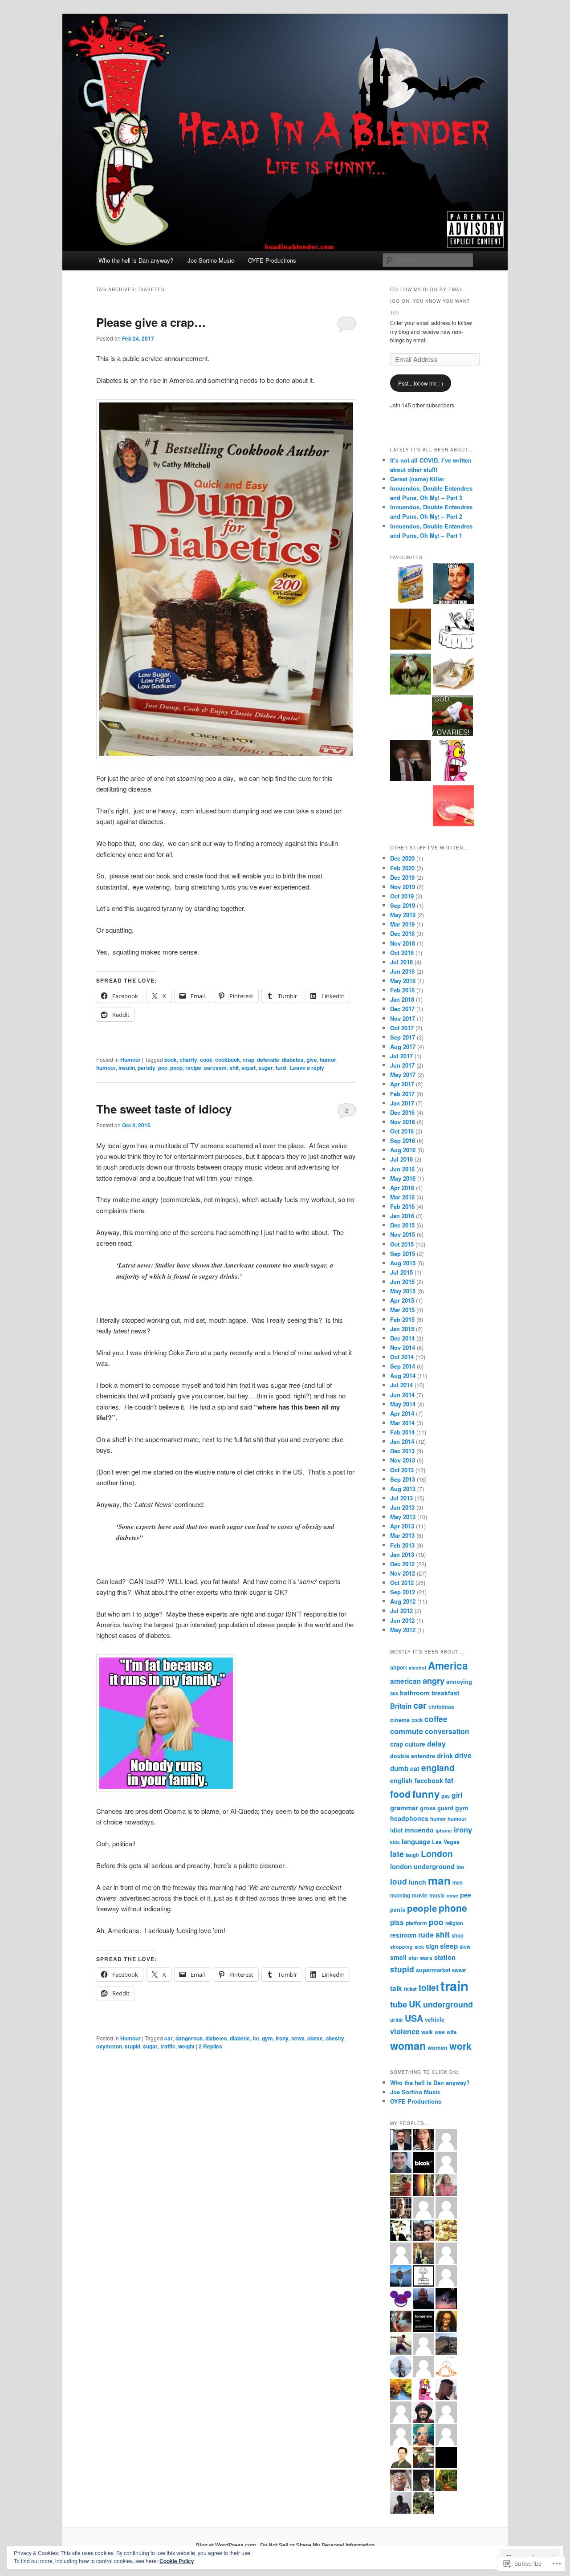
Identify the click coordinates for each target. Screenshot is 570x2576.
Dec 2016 (402, 1112)
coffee (436, 1719)
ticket (410, 1989)
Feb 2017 (402, 1094)
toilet (429, 1987)
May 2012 (403, 1630)
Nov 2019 (403, 887)
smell (398, 1957)
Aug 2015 (403, 1263)
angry (434, 1680)
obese (315, 2038)
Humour (130, 1060)
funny (426, 1794)
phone (453, 1908)
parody (147, 1068)
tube (399, 2004)
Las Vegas (446, 1842)
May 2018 (403, 981)
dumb (399, 1768)
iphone (444, 1830)
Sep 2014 (403, 1366)
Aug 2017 (403, 1046)
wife (452, 2032)
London (437, 1853)
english (401, 1780)
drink (445, 1755)
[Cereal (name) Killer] (411, 585)
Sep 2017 (403, 1037)
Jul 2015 (401, 1272)
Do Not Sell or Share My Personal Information (317, 2545)
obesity (335, 2038)
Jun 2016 (402, 1169)
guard (445, 1808)
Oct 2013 (402, 1470)
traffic (168, 2046)
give (312, 1060)
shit (234, 1068)
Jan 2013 (402, 1554)
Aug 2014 (403, 1375)
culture (415, 1744)
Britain (401, 1706)
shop (458, 1936)
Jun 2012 (402, 1620)
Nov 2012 (403, 1573)
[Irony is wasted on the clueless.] (453, 762)
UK (415, 2004)
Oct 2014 (402, 1357)
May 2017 (403, 1075)
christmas (441, 1706)
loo (460, 1867)
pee (466, 1895)
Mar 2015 (402, 1310)
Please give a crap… (153, 322)
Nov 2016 (403, 1122)
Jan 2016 (402, 1216)
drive (463, 1755)
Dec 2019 (402, 877)
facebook (429, 1780)
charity (188, 1060)
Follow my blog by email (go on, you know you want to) (430, 301)
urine (397, 2019)
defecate (268, 1060)
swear (459, 1970)
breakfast (446, 1693)
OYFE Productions (272, 260)
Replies (210, 2046)
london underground (422, 1866)
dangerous (189, 2038)
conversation (447, 1731)
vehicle (435, 2019)
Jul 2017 (401, 1056)
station (445, 1957)
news (298, 2038)
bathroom (415, 1693)
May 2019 (403, 915)
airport (399, 1667)
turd (281, 1068)
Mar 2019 (402, 924)
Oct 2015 (402, 1244)
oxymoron (109, 2046)
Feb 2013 (402, 1545)
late (397, 1854)
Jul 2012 (401, 1611)
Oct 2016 (402, 1131)
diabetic (240, 2038)
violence (405, 2031)
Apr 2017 (402, 1084)
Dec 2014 (402, 1338)
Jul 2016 (401, 1159)
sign (432, 1946)
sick (419, 1947)
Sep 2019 (403, 905)
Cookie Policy (177, 2561)
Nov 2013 (403, 1460)
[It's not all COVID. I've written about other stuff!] (453, 585)
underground (448, 2004)
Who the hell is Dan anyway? (136, 260)
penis (398, 1910)
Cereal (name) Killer (417, 479)
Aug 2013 (403, 1489)
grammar (404, 1808)
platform (416, 1923)
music (437, 1895)
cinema (400, 1720)
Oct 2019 (402, 896)
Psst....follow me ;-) (421, 383)
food (400, 1794)
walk (427, 2032)
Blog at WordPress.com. (227, 2545)
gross (428, 1808)
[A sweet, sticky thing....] (453, 807)
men (458, 1883)
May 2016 (403, 1178)
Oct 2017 (402, 1028)
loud (399, 1881)
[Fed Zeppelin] (453, 673)
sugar (266, 1068)
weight (186, 2046)
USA (414, 2018)
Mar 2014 (402, 1423)
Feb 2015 (402, 1319)
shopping (401, 1947)
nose (452, 1895)
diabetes (293, 1060)
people (422, 1908)
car (169, 2038)
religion (454, 1923)
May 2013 (403, 1517)
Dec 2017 (402, 1009)
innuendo (419, 1830)
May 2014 (403, 1404)
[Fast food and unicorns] (411, 630)
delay (436, 1743)
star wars (420, 1958)
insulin (127, 1068)
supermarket (433, 1970)
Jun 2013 (402, 1507)
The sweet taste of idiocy (164, 1109)
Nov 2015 (403, 1234)
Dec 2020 (402, 858)
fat (256, 2038)
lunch (417, 1882)
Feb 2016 (402, 1206)
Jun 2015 (402, 1282)
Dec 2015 (402, 1225)
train (454, 1986)
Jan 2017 (402, 1103)
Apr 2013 (402, 1526)
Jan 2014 (402, 1441)
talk (396, 1988)
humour (106, 1068)
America (448, 1665)
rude (426, 1935)
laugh (412, 1855)
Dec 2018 (402, 933)
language (416, 1841)
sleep (449, 1946)
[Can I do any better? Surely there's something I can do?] (453, 630)
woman (408, 2046)
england (438, 1768)
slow (465, 1947)
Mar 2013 (402, 1535)
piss (397, 1922)
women (438, 2047)
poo (163, 1068)
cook (206, 1060)
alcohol (417, 1668)
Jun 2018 (402, 971)
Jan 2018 (402, 999)
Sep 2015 (403, 1253)
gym (267, 2038)
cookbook (228, 1060)
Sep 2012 (403, 1592)
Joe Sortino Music (211, 260)
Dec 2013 (402, 1451)
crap (248, 1060)
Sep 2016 (403, 1140)
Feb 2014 (402, 1432)
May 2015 (403, 1291)
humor (328, 1060)
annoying (459, 1681)
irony (282, 2038)
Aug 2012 (403, 1601)
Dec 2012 (402, 1564)
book (171, 1060)
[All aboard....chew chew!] (411, 675)
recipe (193, 1068)
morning (400, 1895)
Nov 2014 (403, 1347)
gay (446, 1796)
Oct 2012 (402, 1583)
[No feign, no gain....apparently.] (452, 717)
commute (407, 1731)
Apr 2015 (402, 1300)
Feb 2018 (402, 990)
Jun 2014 (402, 1395)
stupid (132, 2046)
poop (176, 1068)
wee (440, 2032)
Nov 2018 (403, 943)
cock (417, 1720)
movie (420, 1895)
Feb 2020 (402, 868)
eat (415, 1768)
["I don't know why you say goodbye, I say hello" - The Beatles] (411, 762)
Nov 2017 (403, 1018)
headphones (409, 1818)
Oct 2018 (402, 953)
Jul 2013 (401, 1498)
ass (394, 1693)
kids (395, 1842)
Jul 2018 (401, 962)
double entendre (413, 1756)
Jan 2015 (402, 1329)
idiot (396, 1830)
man (439, 1880)
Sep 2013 (403, 1479)
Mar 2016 (402, 1197)
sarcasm (215, 1068)
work (460, 2046)
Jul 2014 (401, 1385)
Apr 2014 (402, 1413)
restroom (403, 1935)
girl (457, 1795)
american (405, 1681)
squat (248, 1068)
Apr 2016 (402, 1188)
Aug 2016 (403, 1150)
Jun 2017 (402, 1065)
